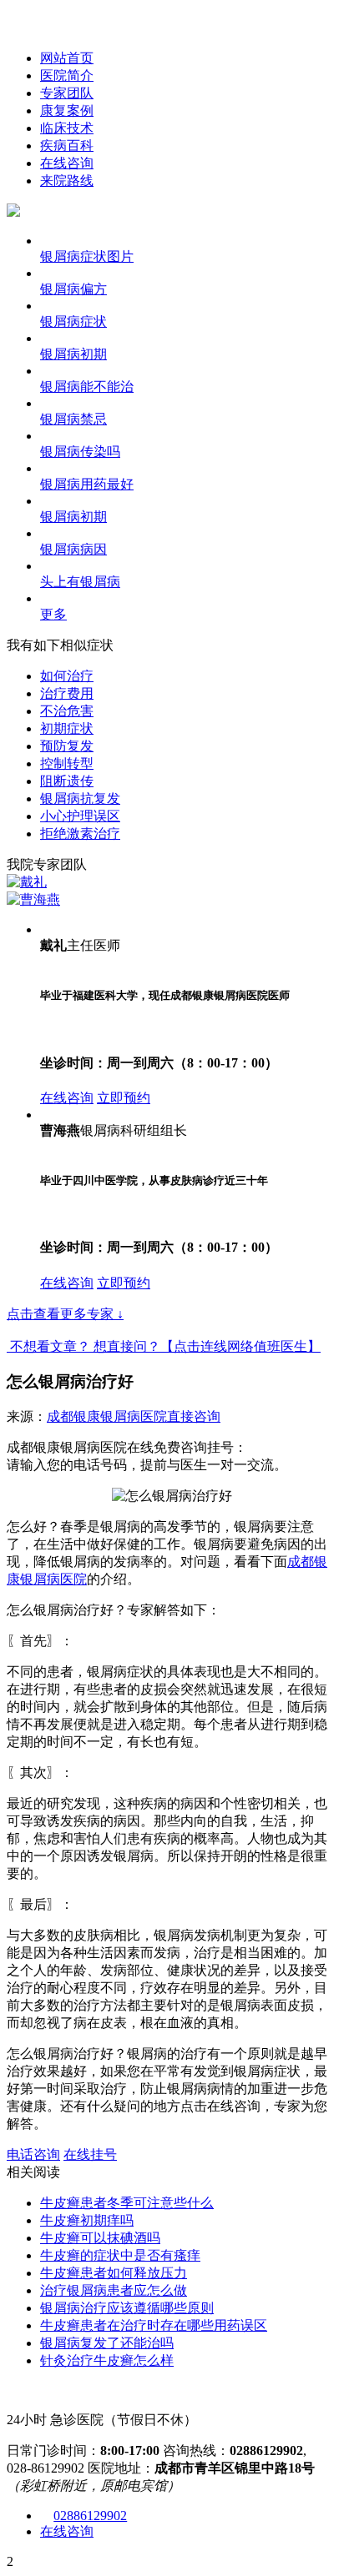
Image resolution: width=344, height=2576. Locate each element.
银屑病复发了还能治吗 (107, 2343)
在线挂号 (90, 2154)
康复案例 (67, 110)
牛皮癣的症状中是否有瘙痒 (120, 2255)
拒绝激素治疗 (80, 834)
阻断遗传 (67, 781)
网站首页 (67, 58)
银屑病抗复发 (80, 798)
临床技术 (67, 128)
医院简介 (67, 75)
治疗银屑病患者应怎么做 (114, 2290)
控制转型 (67, 763)
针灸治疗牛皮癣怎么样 (107, 2360)
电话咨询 (33, 2154)
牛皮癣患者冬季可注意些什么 (127, 2203)
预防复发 (67, 746)
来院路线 (67, 181)
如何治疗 (67, 676)
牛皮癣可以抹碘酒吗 (100, 2238)
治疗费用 (67, 693)
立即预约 (124, 1098)
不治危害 (67, 711)
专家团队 (67, 93)
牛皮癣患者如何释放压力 (114, 2273)
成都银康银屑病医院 (107, 1416)
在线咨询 (67, 163)
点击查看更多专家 (65, 1314)
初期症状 (67, 728)
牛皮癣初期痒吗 (87, 2220)
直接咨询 (194, 1416)
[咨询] (172, 1496)
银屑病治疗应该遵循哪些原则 (127, 2308)
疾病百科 (67, 146)
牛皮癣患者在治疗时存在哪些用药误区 (154, 2325)
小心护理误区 (80, 816)
